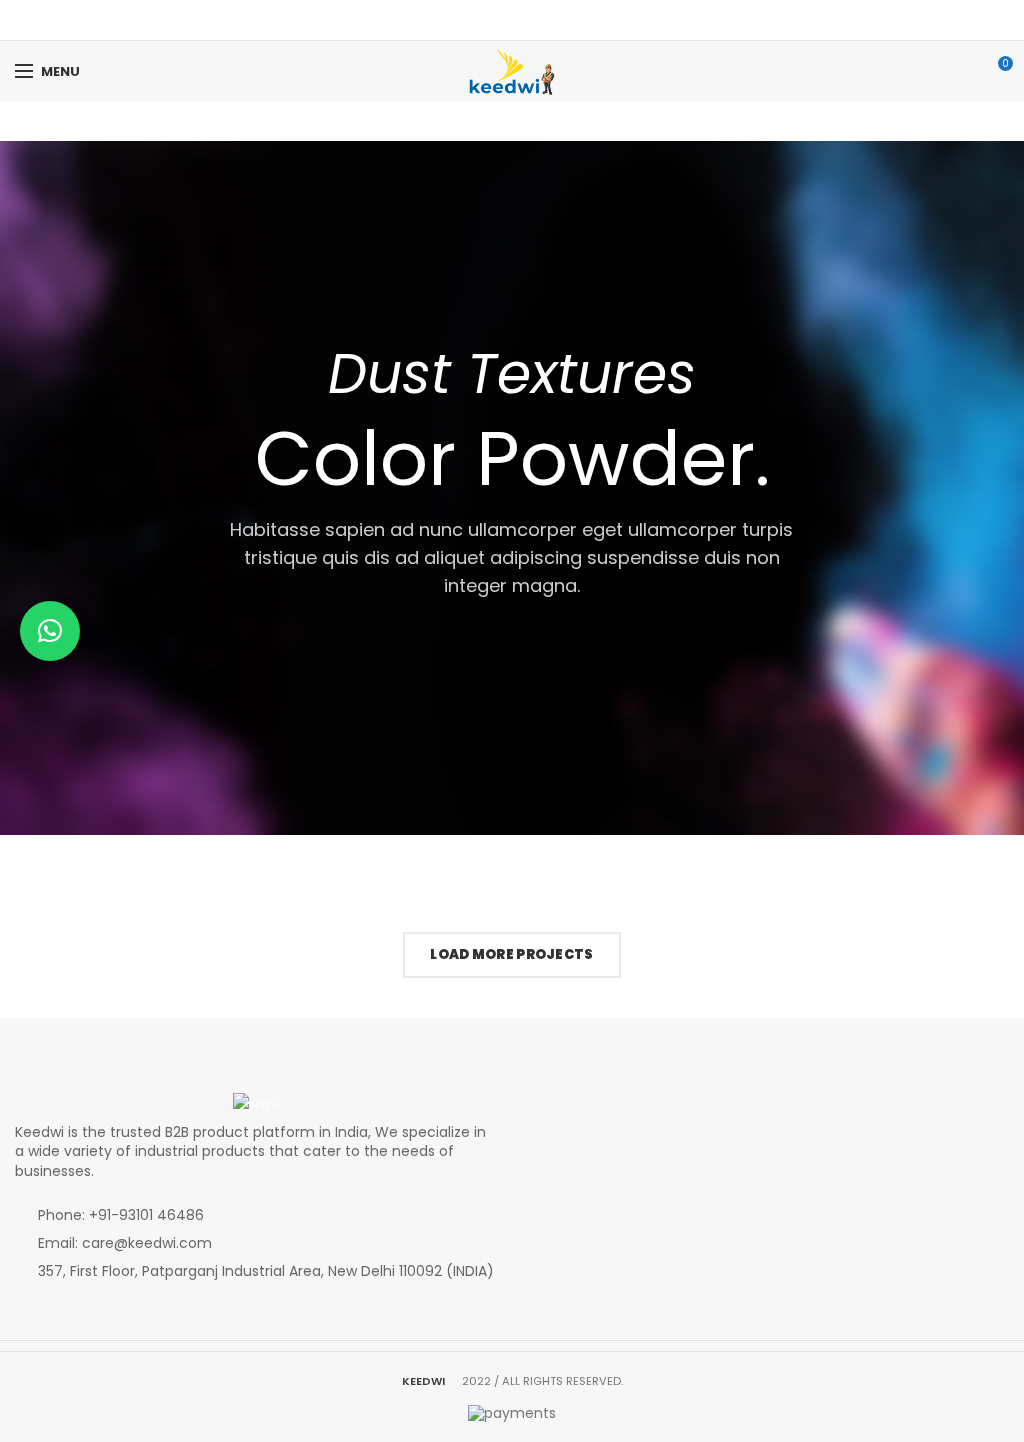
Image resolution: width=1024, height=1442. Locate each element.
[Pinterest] (524, 20)
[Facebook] (499, 20)
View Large (226, 885)
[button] (50, 631)
